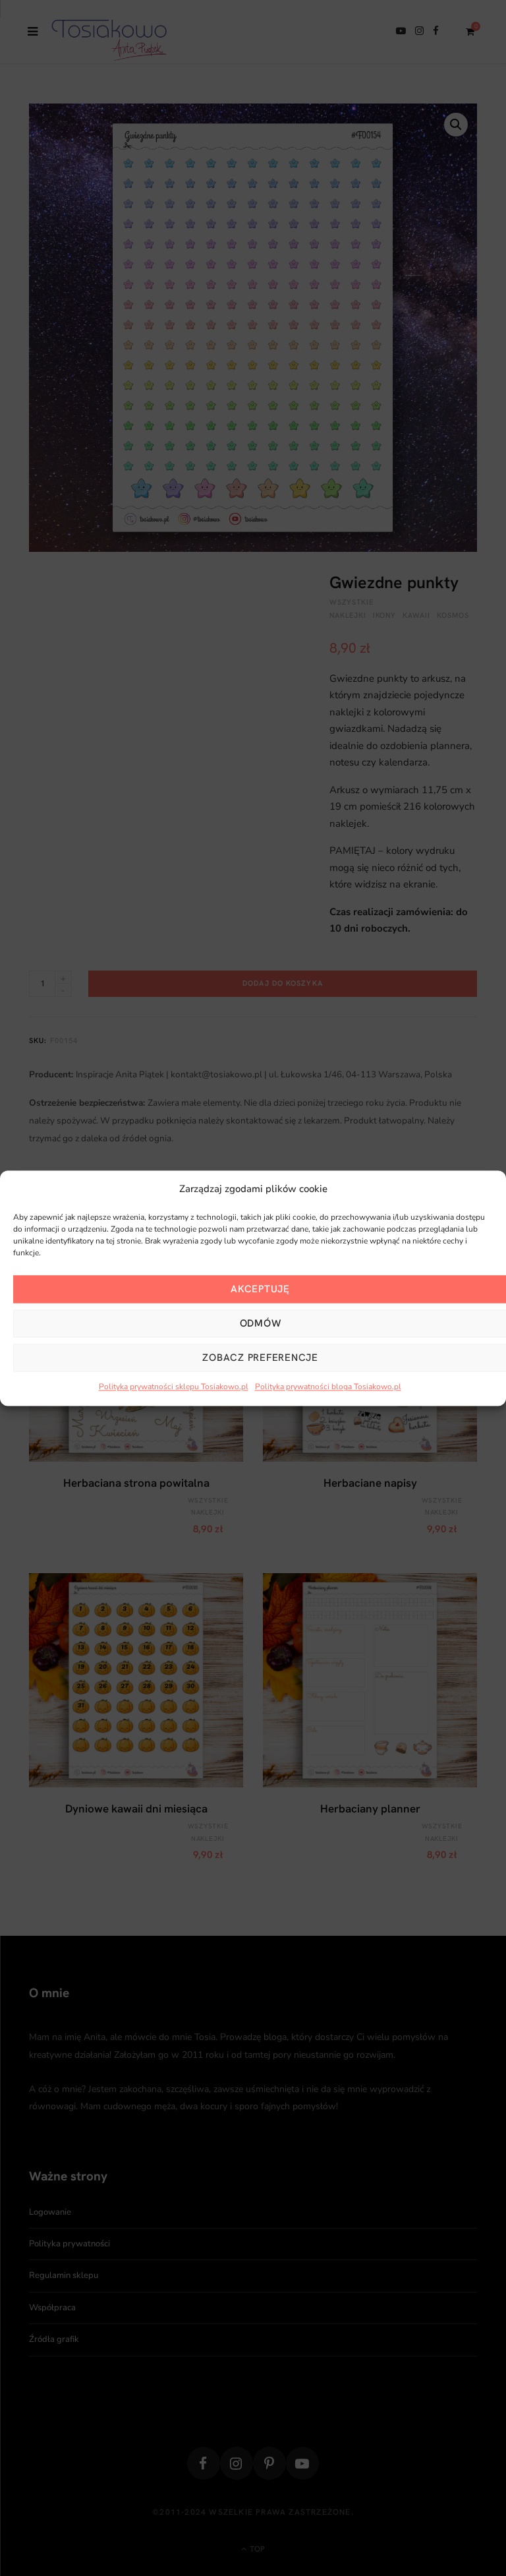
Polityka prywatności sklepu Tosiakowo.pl (174, 1387)
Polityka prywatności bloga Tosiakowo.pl (328, 1387)
